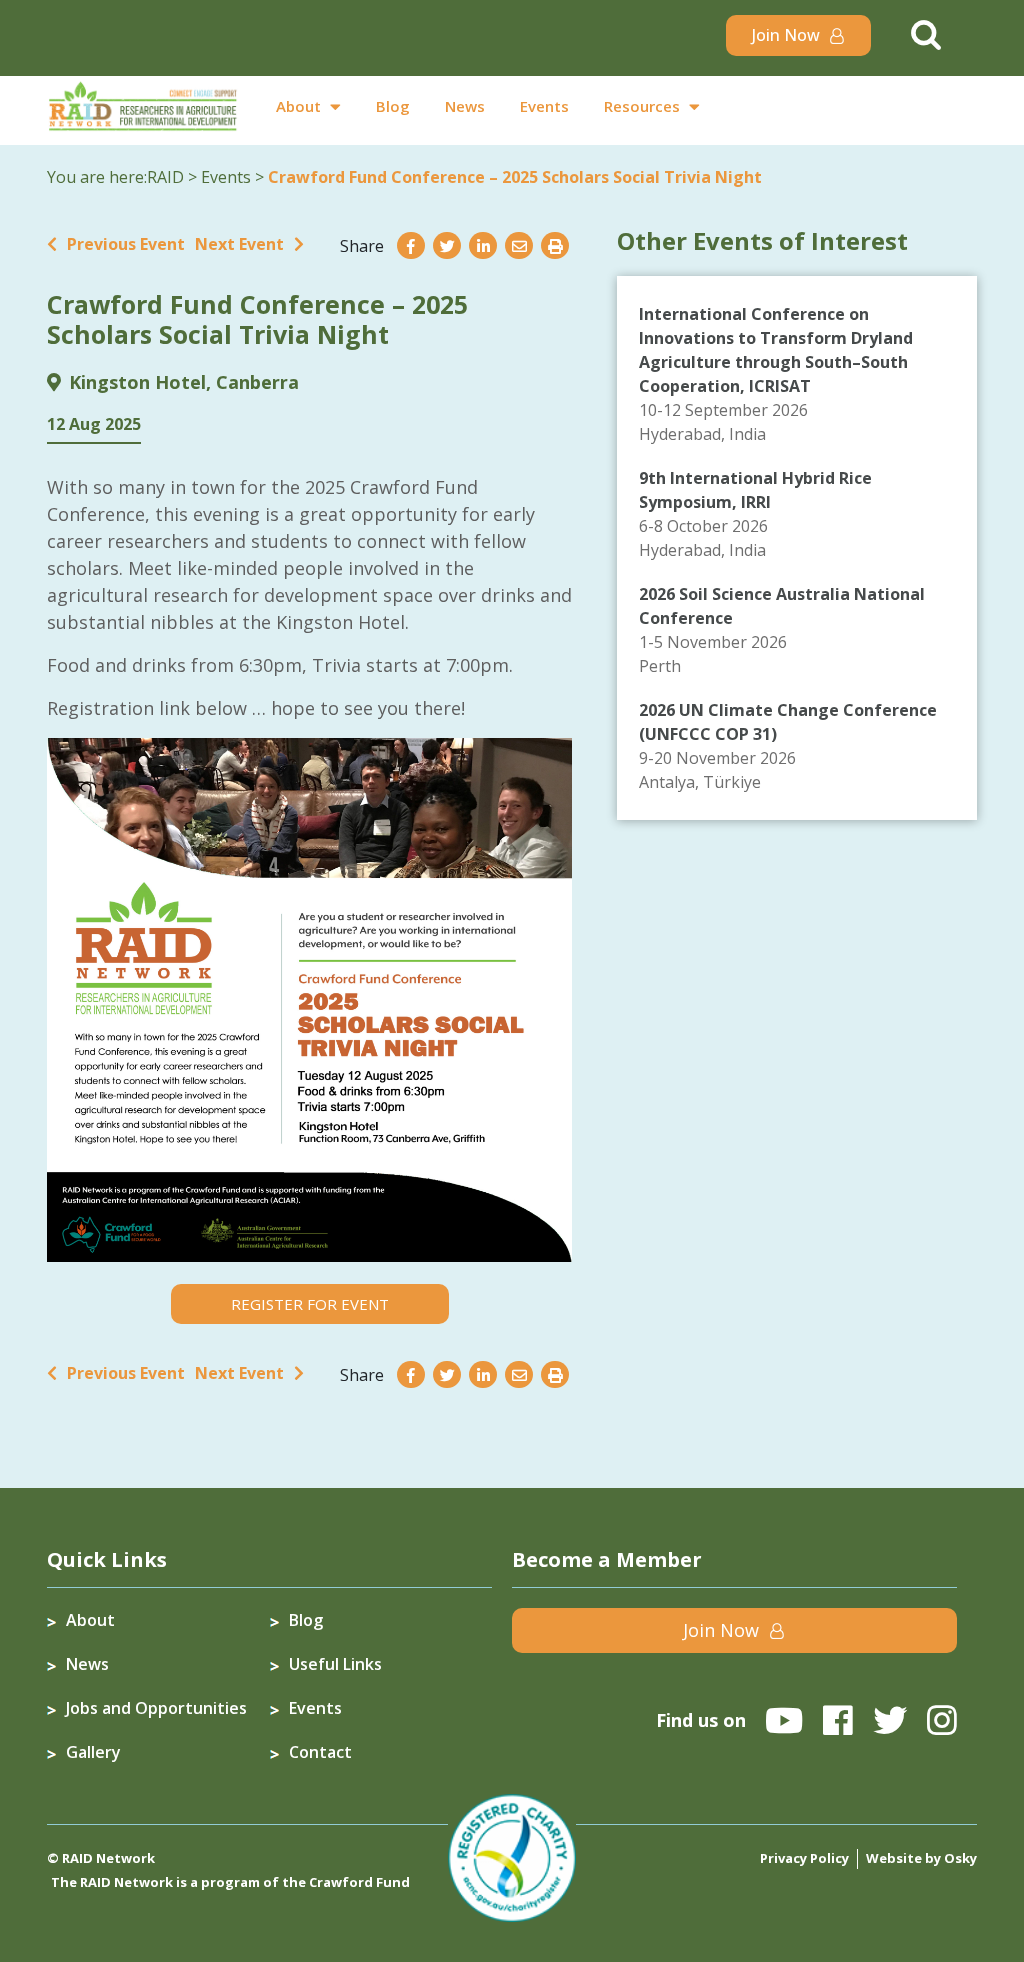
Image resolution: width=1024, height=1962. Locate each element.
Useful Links (335, 1664)
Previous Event (126, 244)
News (465, 106)
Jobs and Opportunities (156, 1708)
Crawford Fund (359, 1882)
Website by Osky (921, 1858)
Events (544, 106)
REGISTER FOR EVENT (310, 1304)
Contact (320, 1752)
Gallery (93, 1752)
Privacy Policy (804, 1858)
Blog (393, 106)
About (298, 106)
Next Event (239, 244)
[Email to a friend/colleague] (519, 246)
